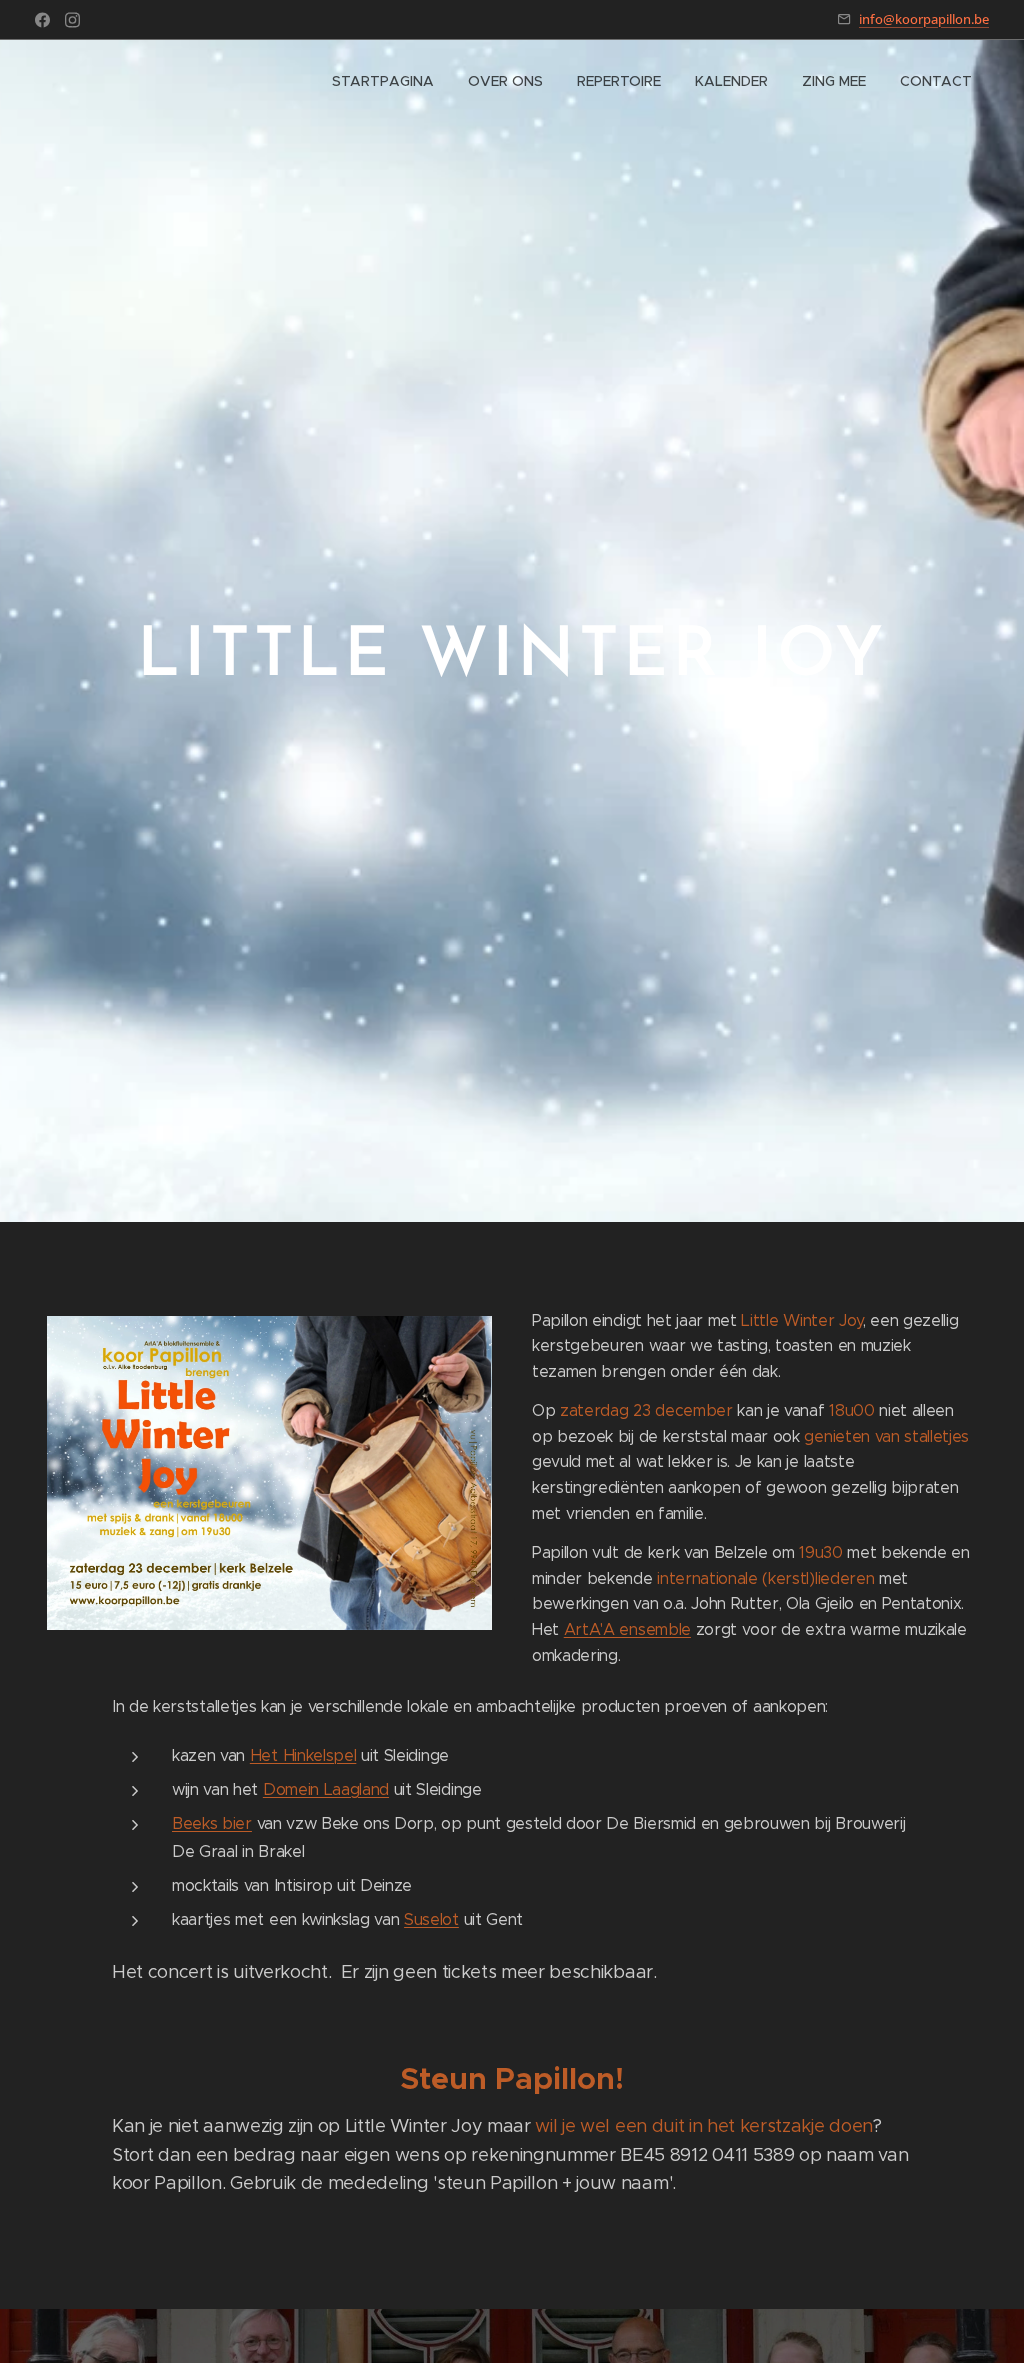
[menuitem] (383, 81)
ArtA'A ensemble (627, 1629)
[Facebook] (42, 20)
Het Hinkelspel (303, 1755)
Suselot (431, 1919)
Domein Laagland (326, 1789)
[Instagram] (72, 20)
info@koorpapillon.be (924, 19)
